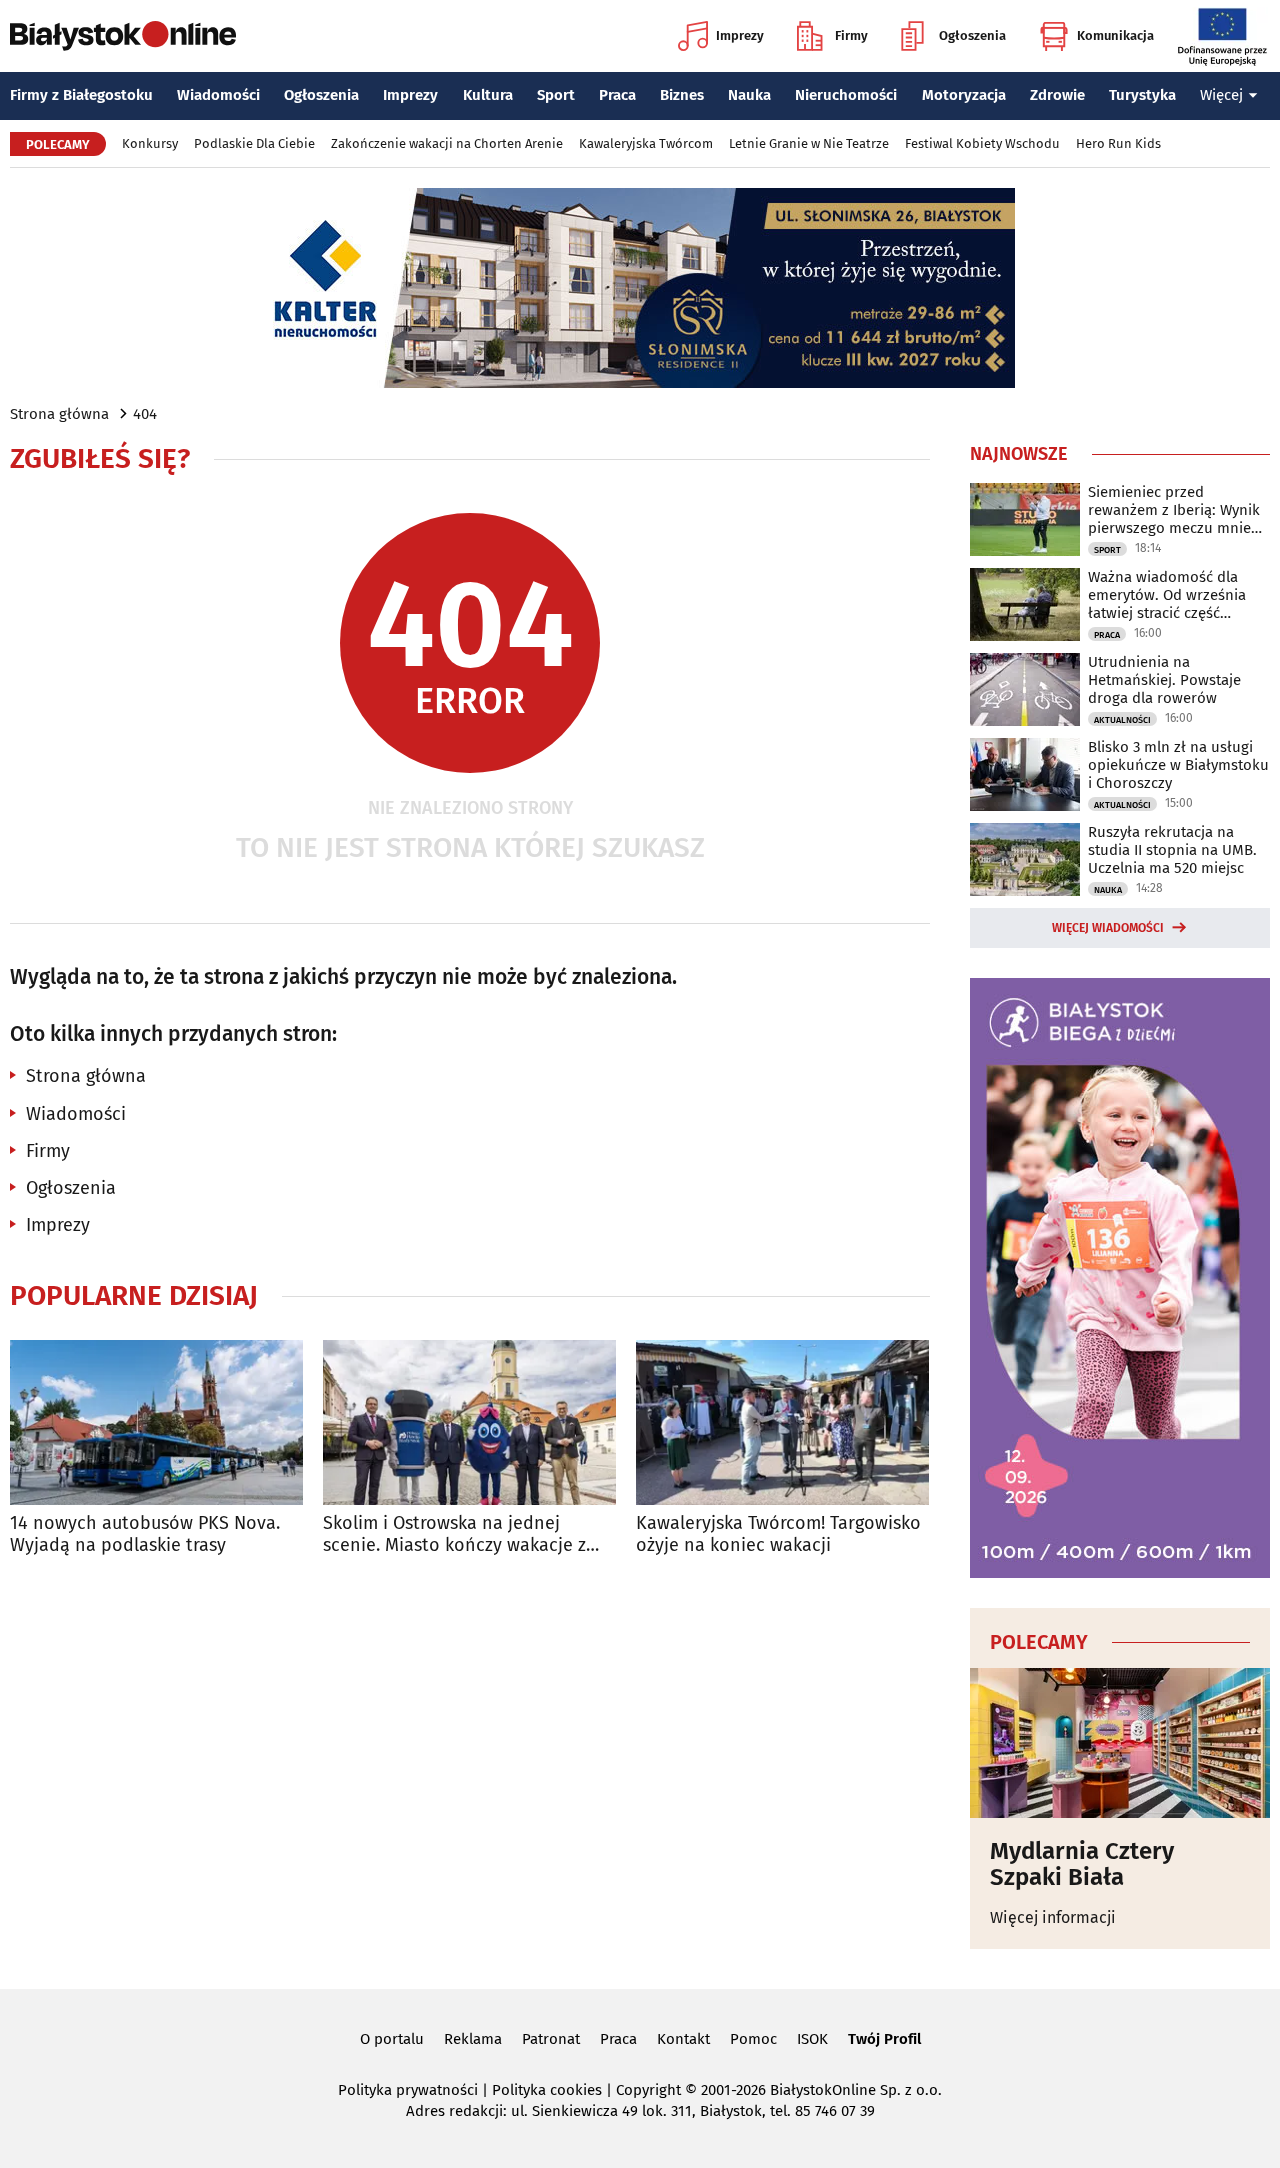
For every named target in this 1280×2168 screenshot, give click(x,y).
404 (145, 414)
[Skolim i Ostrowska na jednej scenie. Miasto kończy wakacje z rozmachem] (469, 1422)
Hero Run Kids (1118, 143)
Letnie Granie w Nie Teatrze (809, 143)
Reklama (473, 2039)
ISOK (812, 2039)
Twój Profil (884, 2039)
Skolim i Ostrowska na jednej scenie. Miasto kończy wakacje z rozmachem (454, 1534)
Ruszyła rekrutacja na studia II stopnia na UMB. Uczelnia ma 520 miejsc (1172, 850)
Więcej (1221, 95)
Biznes (682, 95)
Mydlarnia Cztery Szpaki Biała (1082, 1864)
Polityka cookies (547, 2090)
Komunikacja (1115, 35)
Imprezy (740, 35)
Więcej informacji (1053, 1917)
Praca (617, 95)
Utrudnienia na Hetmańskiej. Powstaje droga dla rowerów (1164, 680)
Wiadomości (218, 95)
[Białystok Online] (123, 36)
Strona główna (59, 414)
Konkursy (150, 143)
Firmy (851, 35)
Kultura (488, 95)
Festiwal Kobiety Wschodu (982, 143)
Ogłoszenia (972, 35)
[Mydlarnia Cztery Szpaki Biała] (1120, 1743)
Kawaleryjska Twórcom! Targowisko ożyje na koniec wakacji (778, 1534)
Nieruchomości (846, 95)
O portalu (392, 2039)
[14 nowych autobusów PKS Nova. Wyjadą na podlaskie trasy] (156, 1422)
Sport (556, 95)
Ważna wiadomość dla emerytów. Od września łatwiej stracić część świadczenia (1167, 595)
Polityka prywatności (408, 2090)
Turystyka (1142, 95)
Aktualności (1122, 720)
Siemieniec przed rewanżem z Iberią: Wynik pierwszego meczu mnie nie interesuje (1174, 510)
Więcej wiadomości (1108, 928)
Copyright (648, 2090)
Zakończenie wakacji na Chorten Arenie (447, 143)
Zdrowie (1057, 95)
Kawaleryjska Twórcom (646, 143)
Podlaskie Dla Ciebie (254, 143)
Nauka (749, 95)
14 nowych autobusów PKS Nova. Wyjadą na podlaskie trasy (145, 1534)
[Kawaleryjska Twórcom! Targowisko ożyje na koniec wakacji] (782, 1422)
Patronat (551, 2039)
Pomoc (753, 2039)
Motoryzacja (964, 95)
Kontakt (683, 2039)
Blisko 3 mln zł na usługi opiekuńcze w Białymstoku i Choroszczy (1178, 765)
